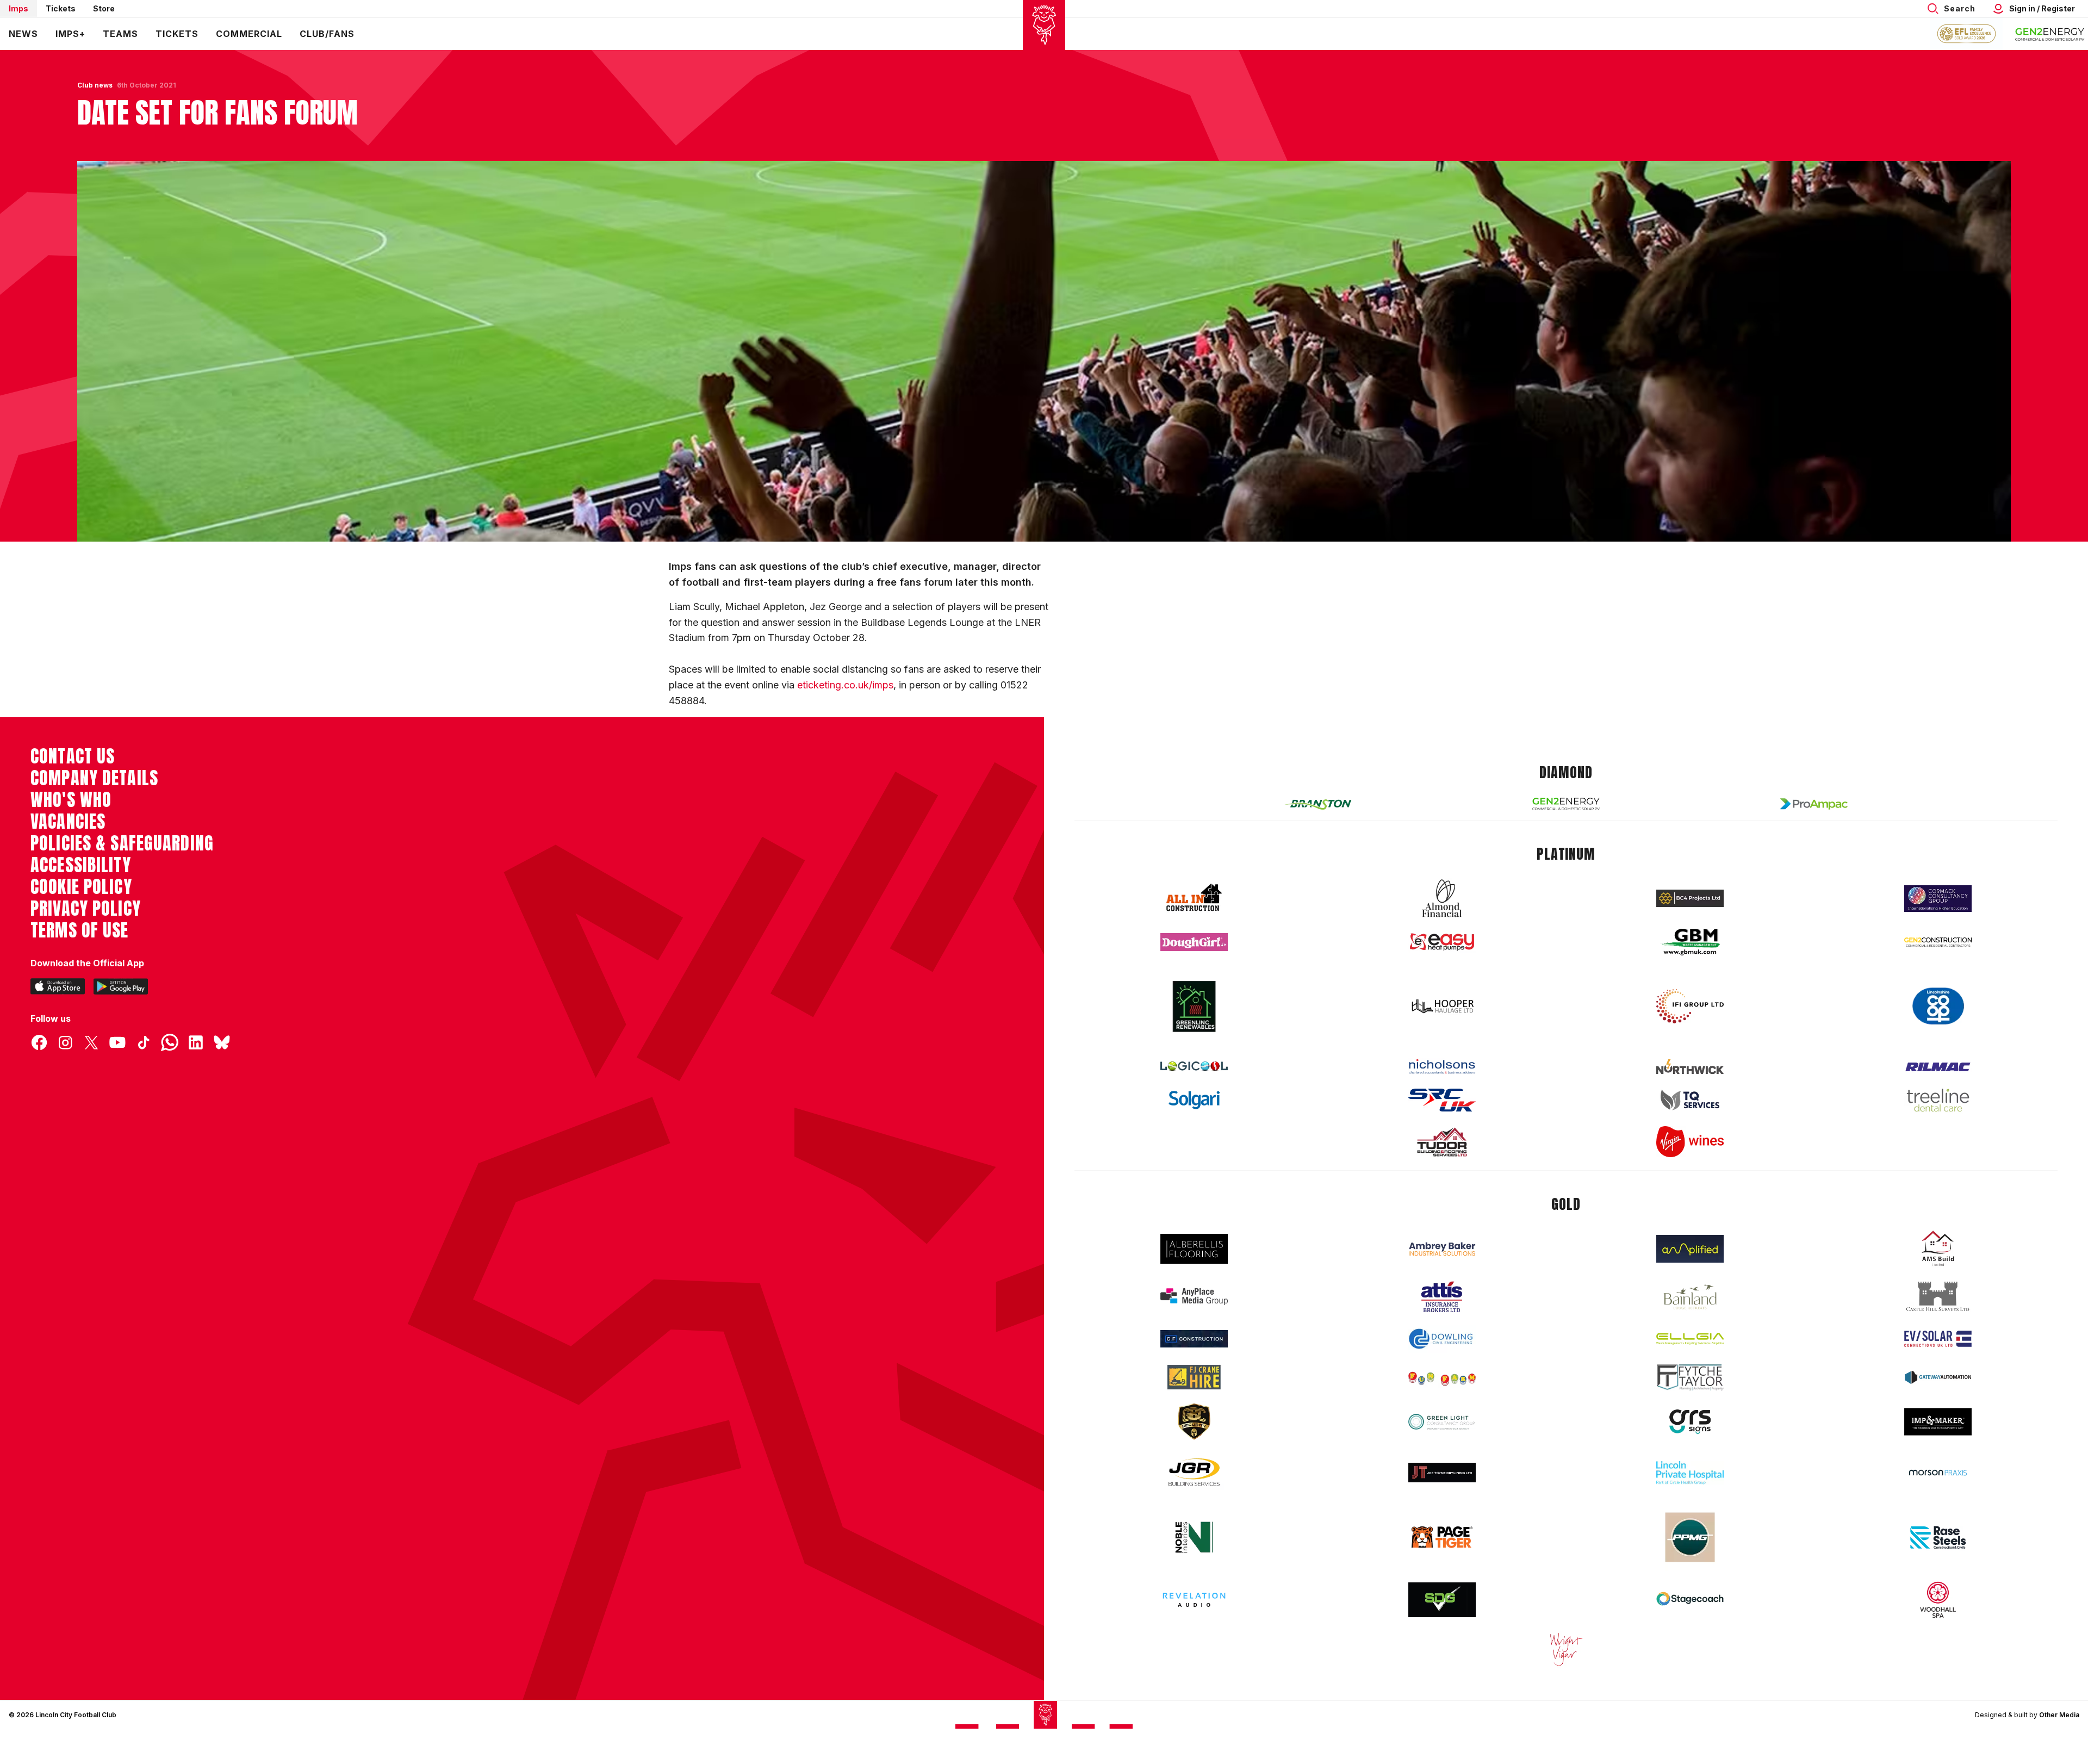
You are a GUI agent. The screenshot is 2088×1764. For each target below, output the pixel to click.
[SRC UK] (1442, 1100)
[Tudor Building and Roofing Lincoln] (1442, 1142)
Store (104, 8)
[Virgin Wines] (1690, 1142)
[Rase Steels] (1938, 1537)
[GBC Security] (1194, 1421)
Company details (94, 778)
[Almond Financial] (1442, 898)
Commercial (249, 34)
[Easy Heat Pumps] (1442, 942)
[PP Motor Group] (1690, 1537)
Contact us (73, 756)
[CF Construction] (1194, 1339)
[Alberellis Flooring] (1194, 1249)
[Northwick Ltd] (1690, 1066)
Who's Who (71, 800)
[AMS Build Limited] (1938, 1249)
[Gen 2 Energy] (1566, 804)
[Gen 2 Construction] (1938, 942)
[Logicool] (1194, 1066)
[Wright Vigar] (1566, 1649)
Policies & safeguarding (122, 843)
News (23, 34)
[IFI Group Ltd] (1690, 1007)
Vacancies (68, 822)
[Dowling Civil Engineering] (1442, 1339)
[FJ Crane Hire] (1194, 1377)
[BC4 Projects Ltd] (1690, 898)
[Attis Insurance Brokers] (1442, 1297)
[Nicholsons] (1442, 1066)
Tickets (61, 8)
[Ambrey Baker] (1442, 1249)
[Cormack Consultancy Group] (1938, 899)
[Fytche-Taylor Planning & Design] (1690, 1378)
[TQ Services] (1690, 1100)
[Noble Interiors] (1194, 1537)
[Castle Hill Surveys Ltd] (1938, 1297)
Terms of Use (80, 930)
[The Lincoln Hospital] (1690, 1473)
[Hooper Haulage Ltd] (1442, 1006)
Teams (120, 34)
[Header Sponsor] (2050, 34)
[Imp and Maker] (1938, 1422)
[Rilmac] (1938, 1067)
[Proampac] (1814, 804)
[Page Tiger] (1442, 1537)
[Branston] (1318, 804)
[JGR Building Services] (1194, 1473)
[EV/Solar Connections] (1938, 1339)
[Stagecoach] (1690, 1600)
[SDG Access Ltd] (1442, 1600)
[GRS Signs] (1690, 1422)
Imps (18, 8)
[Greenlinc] (1194, 1006)
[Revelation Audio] (1194, 1600)
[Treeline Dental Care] (1938, 1100)
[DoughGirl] (1194, 942)
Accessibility (81, 865)
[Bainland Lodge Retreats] (1690, 1297)
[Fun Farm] (1442, 1377)
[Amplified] (1690, 1249)
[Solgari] (1194, 1100)
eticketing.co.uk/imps (845, 685)
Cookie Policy (81, 887)
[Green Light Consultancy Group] (1442, 1422)
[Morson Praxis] (1938, 1473)
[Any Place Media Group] (1194, 1297)
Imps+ (70, 34)
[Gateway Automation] (1938, 1377)
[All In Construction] (1194, 898)
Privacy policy (86, 909)
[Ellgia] (1690, 1339)
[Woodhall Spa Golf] (1938, 1600)
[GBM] (1690, 942)
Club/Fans (327, 34)
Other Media (2059, 1715)
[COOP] (1938, 1006)
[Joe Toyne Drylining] (1442, 1473)
